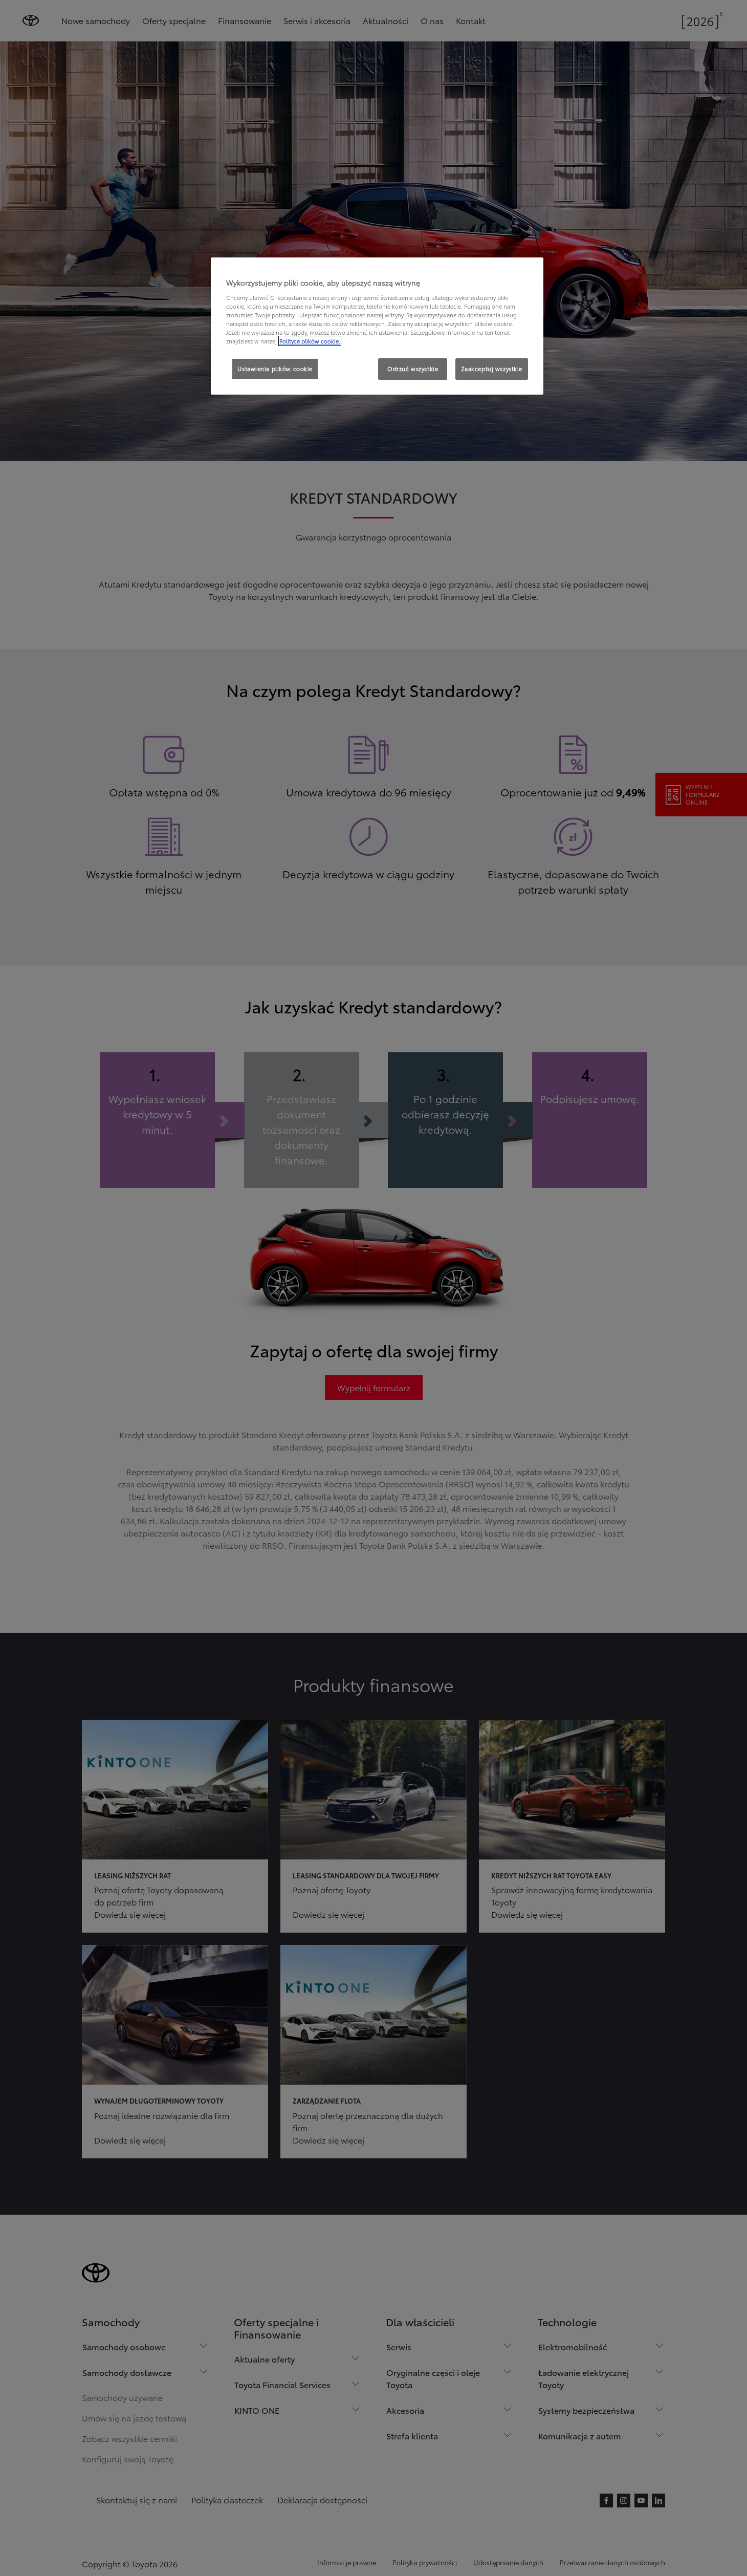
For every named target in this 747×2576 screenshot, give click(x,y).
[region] (377, 326)
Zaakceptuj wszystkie (492, 369)
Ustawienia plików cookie (275, 369)
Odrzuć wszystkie (413, 369)
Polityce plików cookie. (310, 341)
